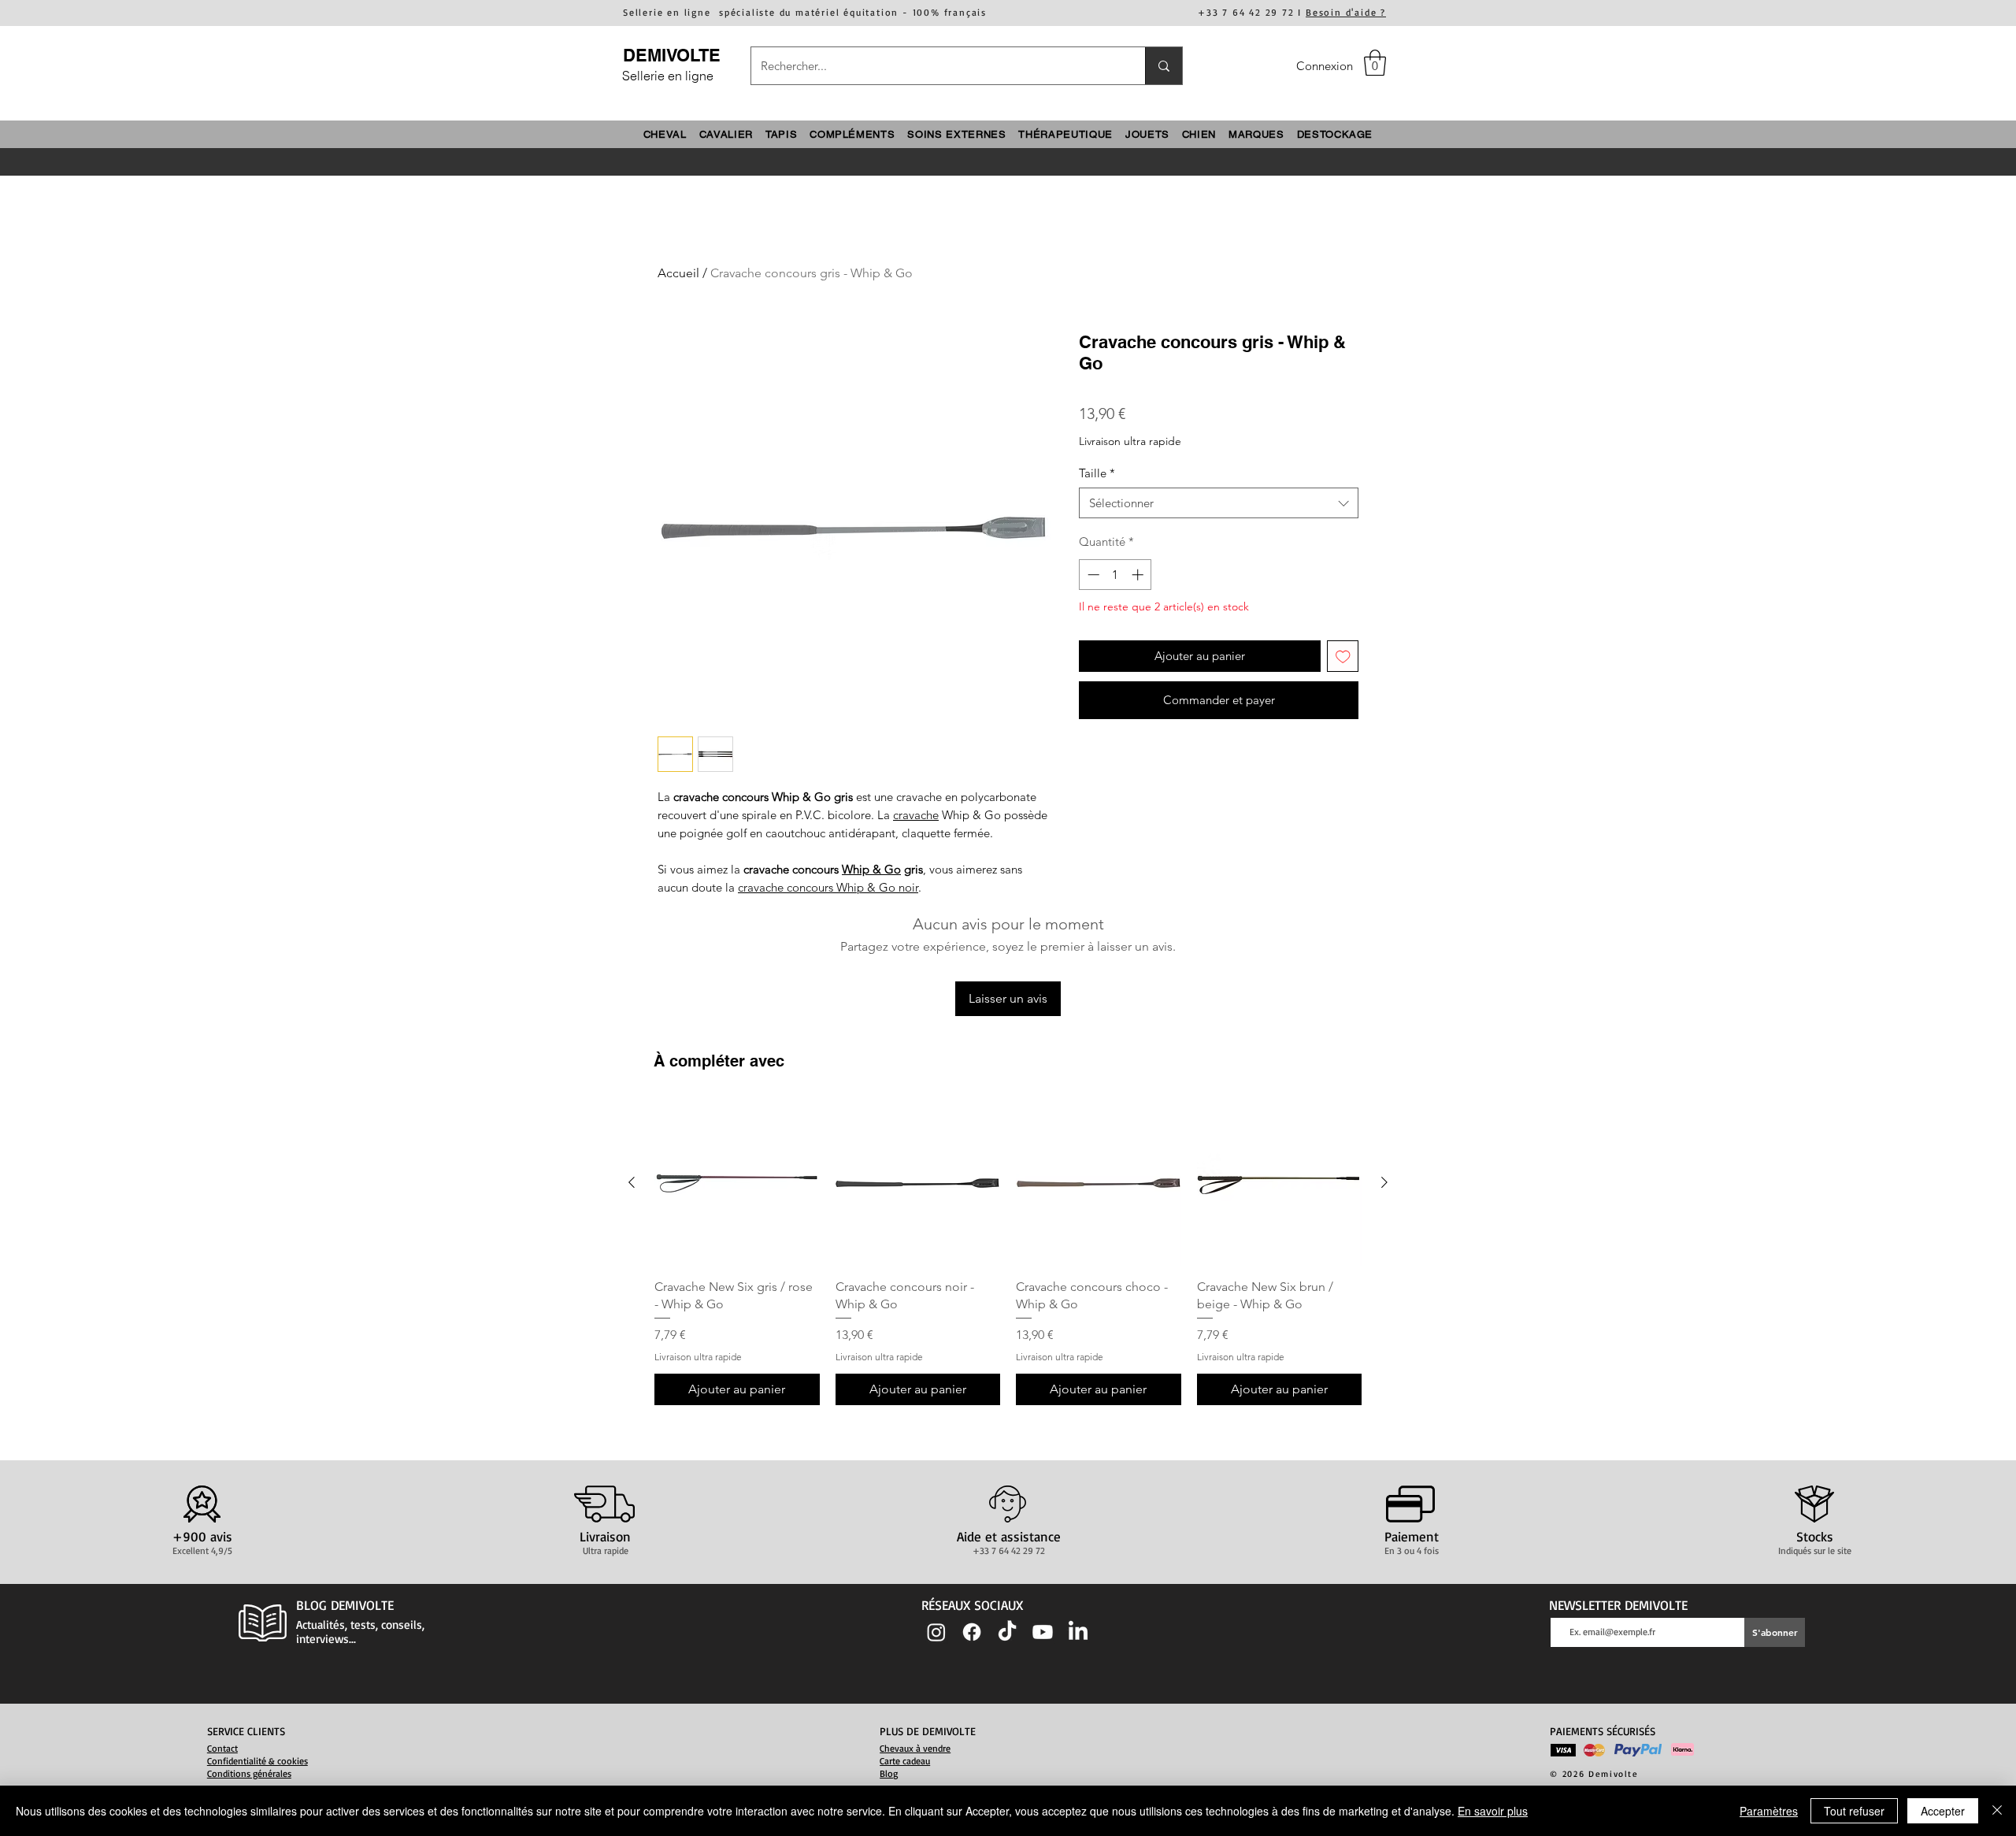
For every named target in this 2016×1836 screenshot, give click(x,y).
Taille (1097, 473)
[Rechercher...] (1164, 66)
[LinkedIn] (1078, 1632)
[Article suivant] (1384, 1182)
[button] (1375, 63)
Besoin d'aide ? (1346, 12)
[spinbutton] (1115, 575)
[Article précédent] (632, 1182)
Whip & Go (871, 869)
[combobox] (1219, 503)
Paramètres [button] (1769, 1811)
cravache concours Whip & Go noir (828, 887)
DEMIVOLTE (672, 55)
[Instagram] (936, 1632)
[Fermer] (1997, 1811)
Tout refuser (1854, 1811)
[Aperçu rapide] (737, 1183)
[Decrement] (1092, 575)
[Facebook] (972, 1632)
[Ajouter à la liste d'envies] (1343, 657)
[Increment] (1139, 575)
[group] (1008, 1253)
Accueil (678, 273)
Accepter (1943, 1811)
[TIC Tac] (1007, 1632)
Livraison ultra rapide (1130, 441)
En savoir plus (1493, 1811)
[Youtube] (1043, 1632)
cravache (916, 815)
